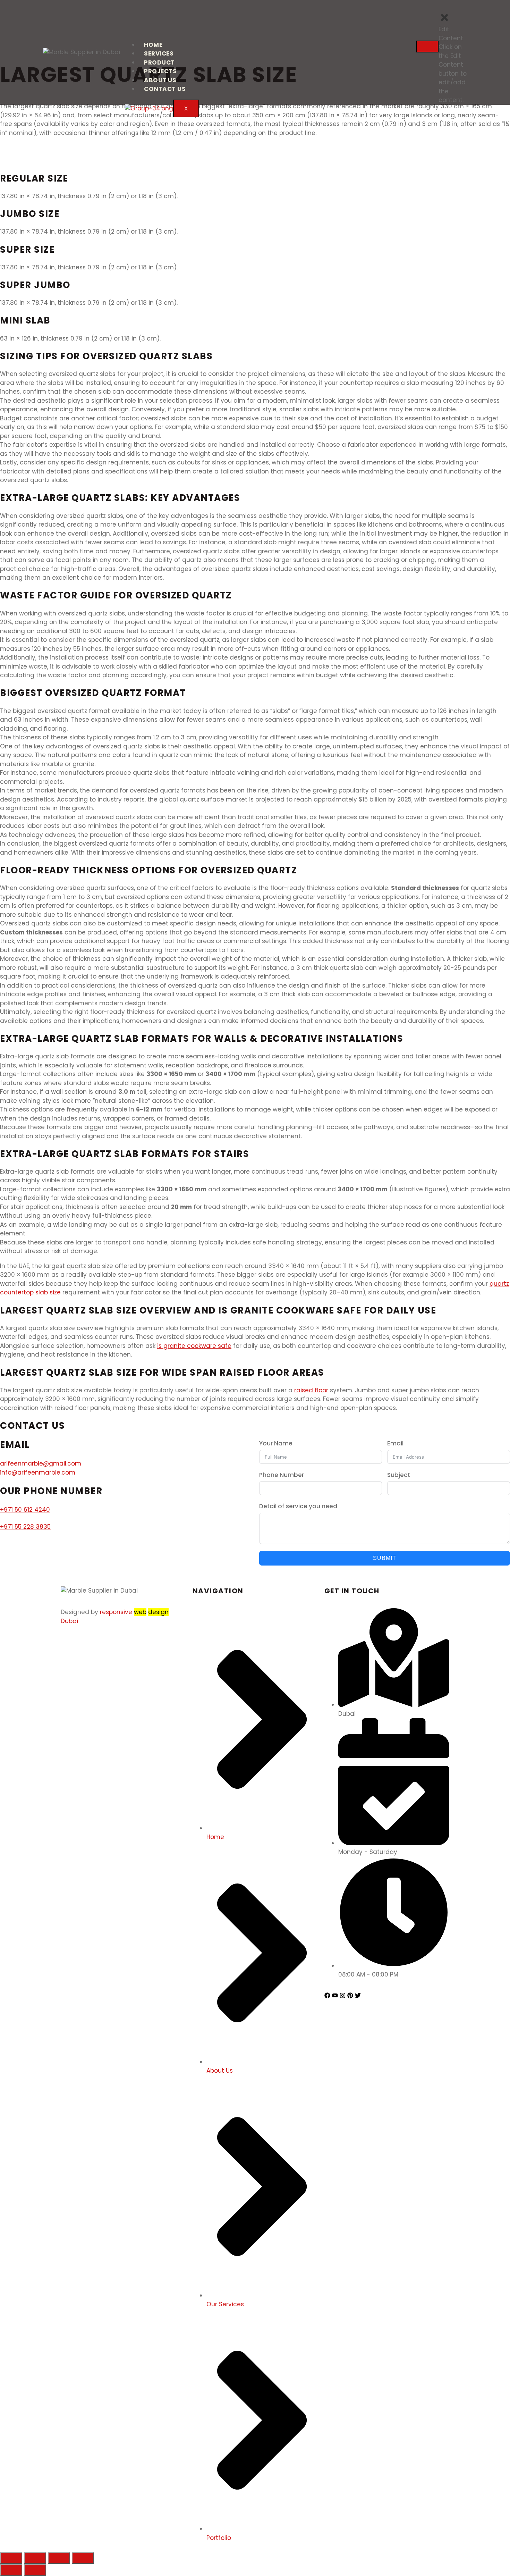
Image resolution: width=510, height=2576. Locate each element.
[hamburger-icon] (427, 47)
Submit (385, 1558)
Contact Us (165, 89)
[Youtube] (335, 1995)
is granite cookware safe (194, 1346)
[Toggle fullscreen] (59, 2558)
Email (395, 1443)
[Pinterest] (350, 1995)
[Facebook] (327, 1995)
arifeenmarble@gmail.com (41, 1463)
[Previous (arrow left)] (11, 2570)
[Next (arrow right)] (35, 2570)
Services (159, 53)
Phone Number (282, 1475)
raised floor (311, 1390)
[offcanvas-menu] (467, 8)
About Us (160, 80)
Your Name (276, 1443)
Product (159, 62)
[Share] (35, 2558)
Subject (399, 1475)
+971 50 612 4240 (25, 1510)
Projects (160, 71)
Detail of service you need (298, 1506)
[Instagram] (343, 1995)
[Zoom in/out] (83, 2558)
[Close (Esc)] (11, 2558)
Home (153, 45)
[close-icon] (444, 21)
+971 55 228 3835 (25, 1527)
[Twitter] (358, 1995)
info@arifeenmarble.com (38, 1472)
